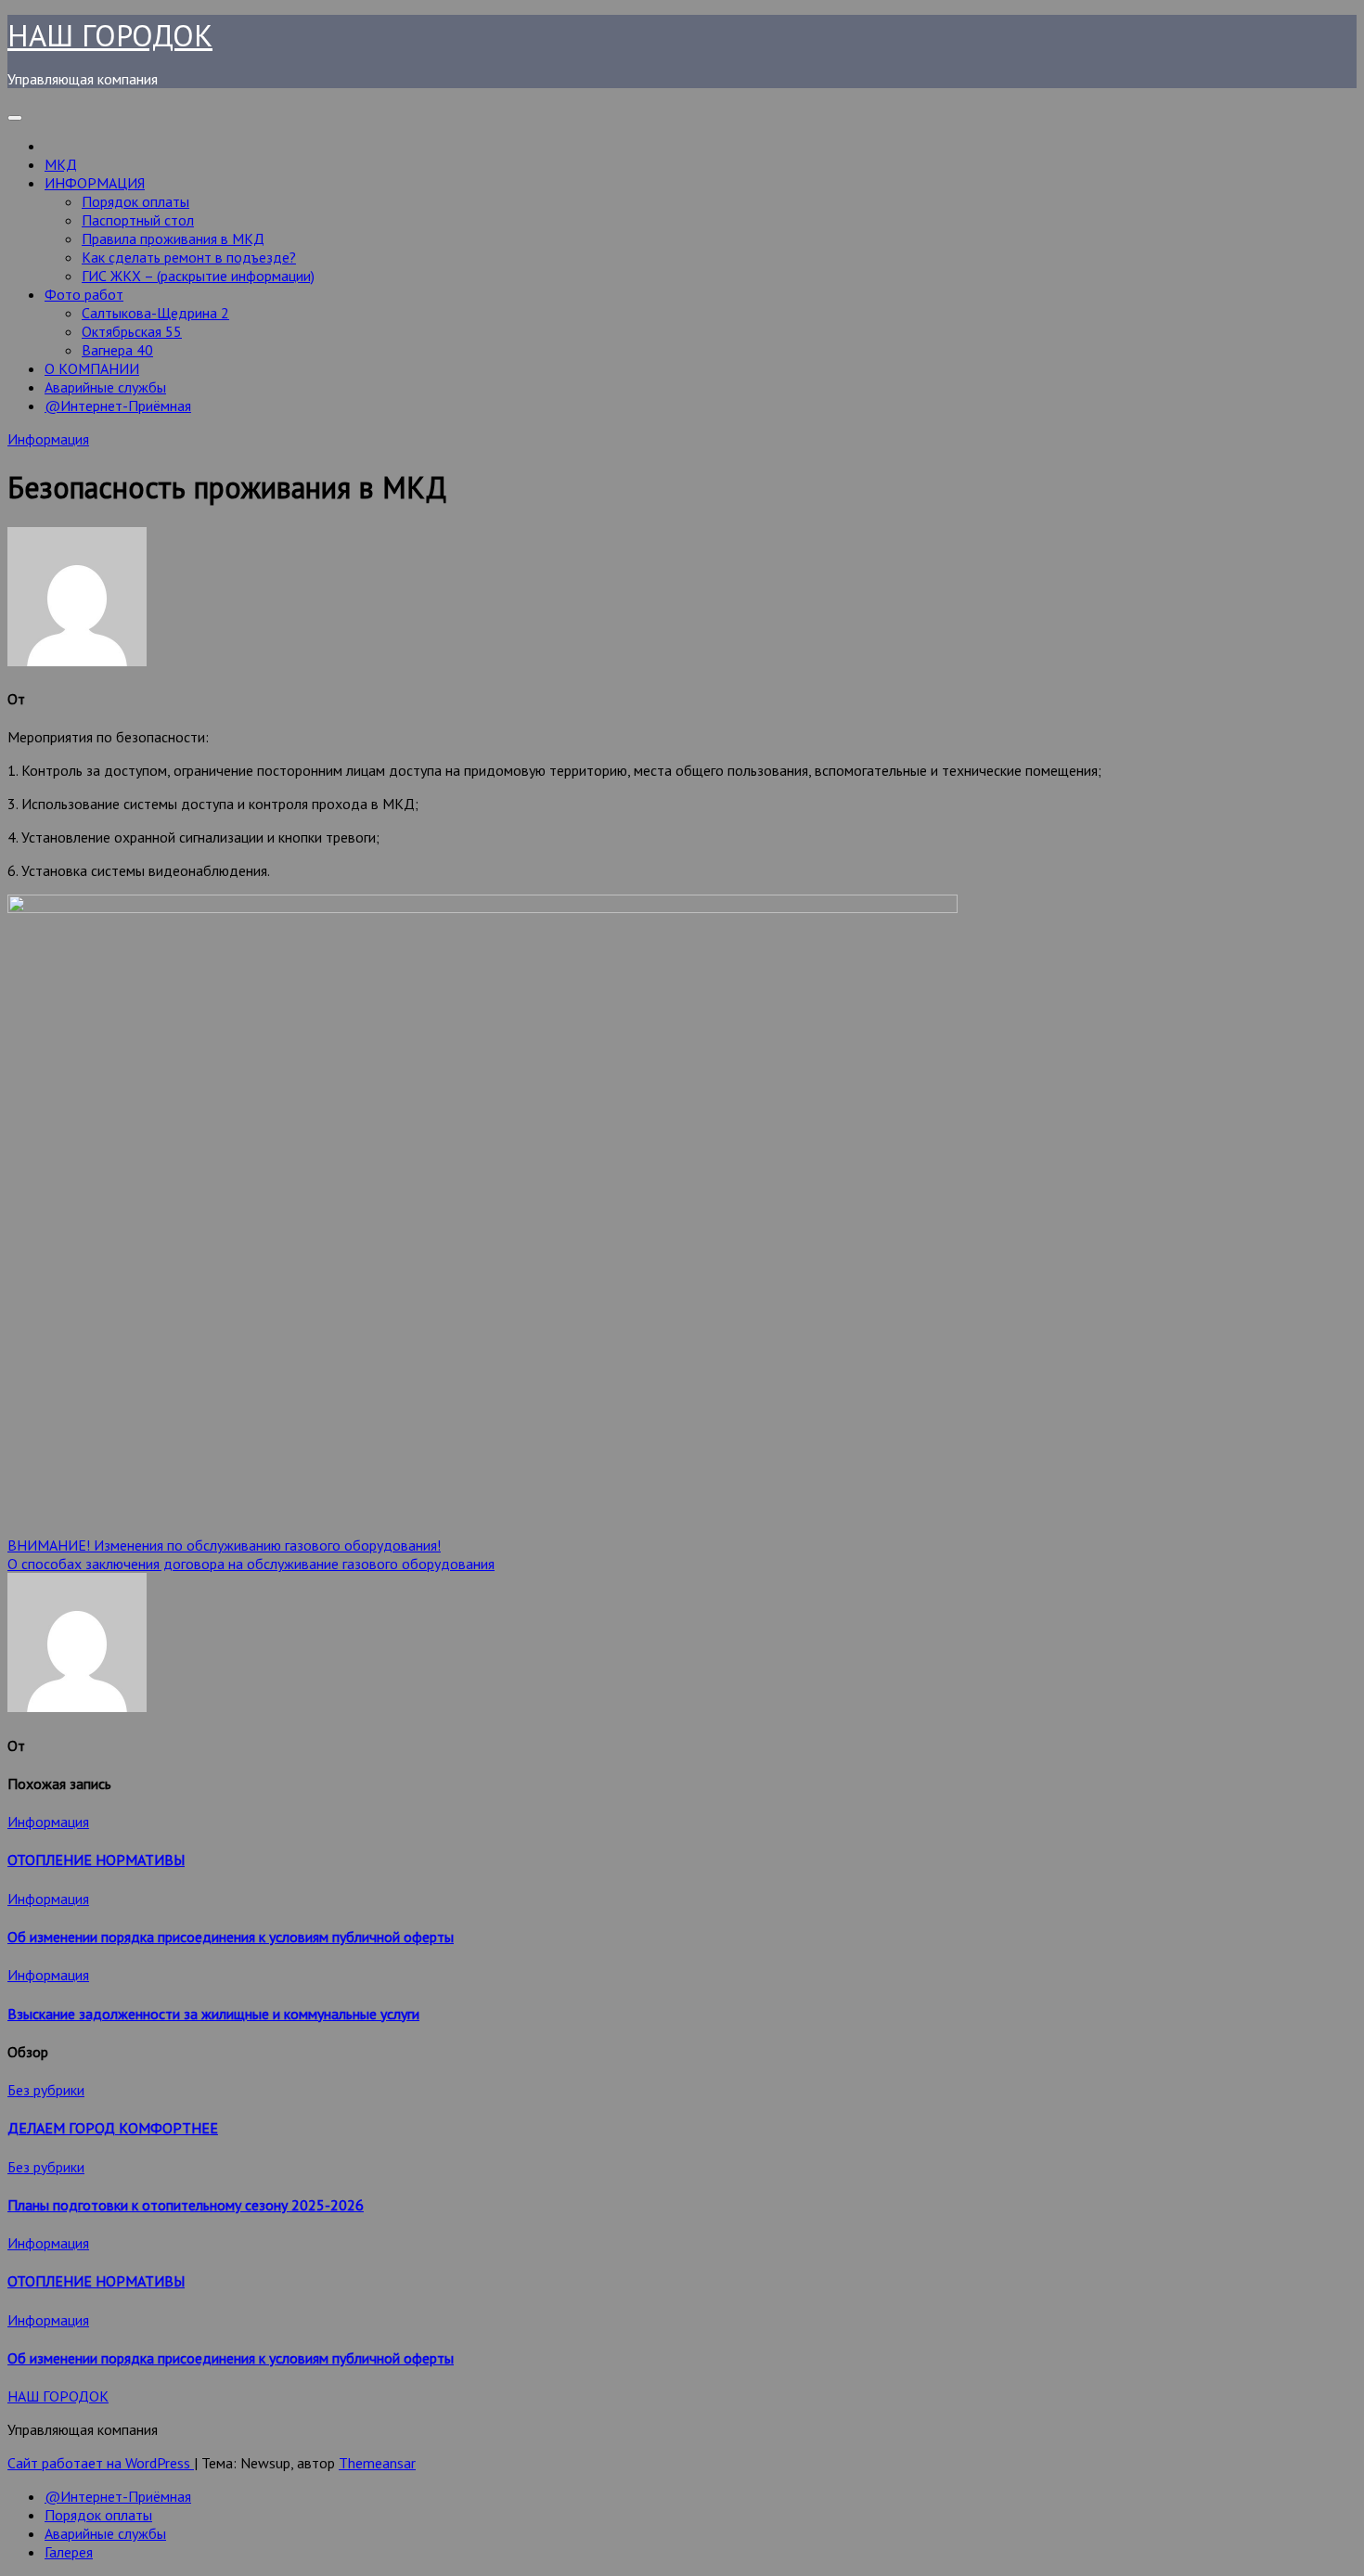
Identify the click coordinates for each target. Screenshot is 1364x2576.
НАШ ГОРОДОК (110, 35)
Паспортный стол (138, 220)
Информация (48, 439)
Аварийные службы (105, 387)
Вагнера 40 (117, 350)
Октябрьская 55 (132, 331)
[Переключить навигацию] (15, 118)
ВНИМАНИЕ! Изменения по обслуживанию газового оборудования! (224, 1545)
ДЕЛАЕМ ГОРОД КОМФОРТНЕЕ (113, 2128)
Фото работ (84, 294)
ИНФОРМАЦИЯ (95, 183)
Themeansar (377, 2463)
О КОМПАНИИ (92, 368)
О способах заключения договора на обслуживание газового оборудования (251, 1564)
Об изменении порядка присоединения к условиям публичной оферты (231, 1937)
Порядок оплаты (135, 201)
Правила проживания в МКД (173, 238)
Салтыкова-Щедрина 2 (155, 313)
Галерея (69, 2552)
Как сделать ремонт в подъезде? (189, 257)
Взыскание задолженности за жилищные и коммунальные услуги (213, 2014)
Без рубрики (46, 2090)
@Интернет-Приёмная (118, 406)
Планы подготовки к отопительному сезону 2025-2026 (186, 2205)
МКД (61, 164)
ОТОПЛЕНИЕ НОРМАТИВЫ (96, 1860)
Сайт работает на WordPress (101, 2463)
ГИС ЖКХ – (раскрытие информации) (198, 276)
